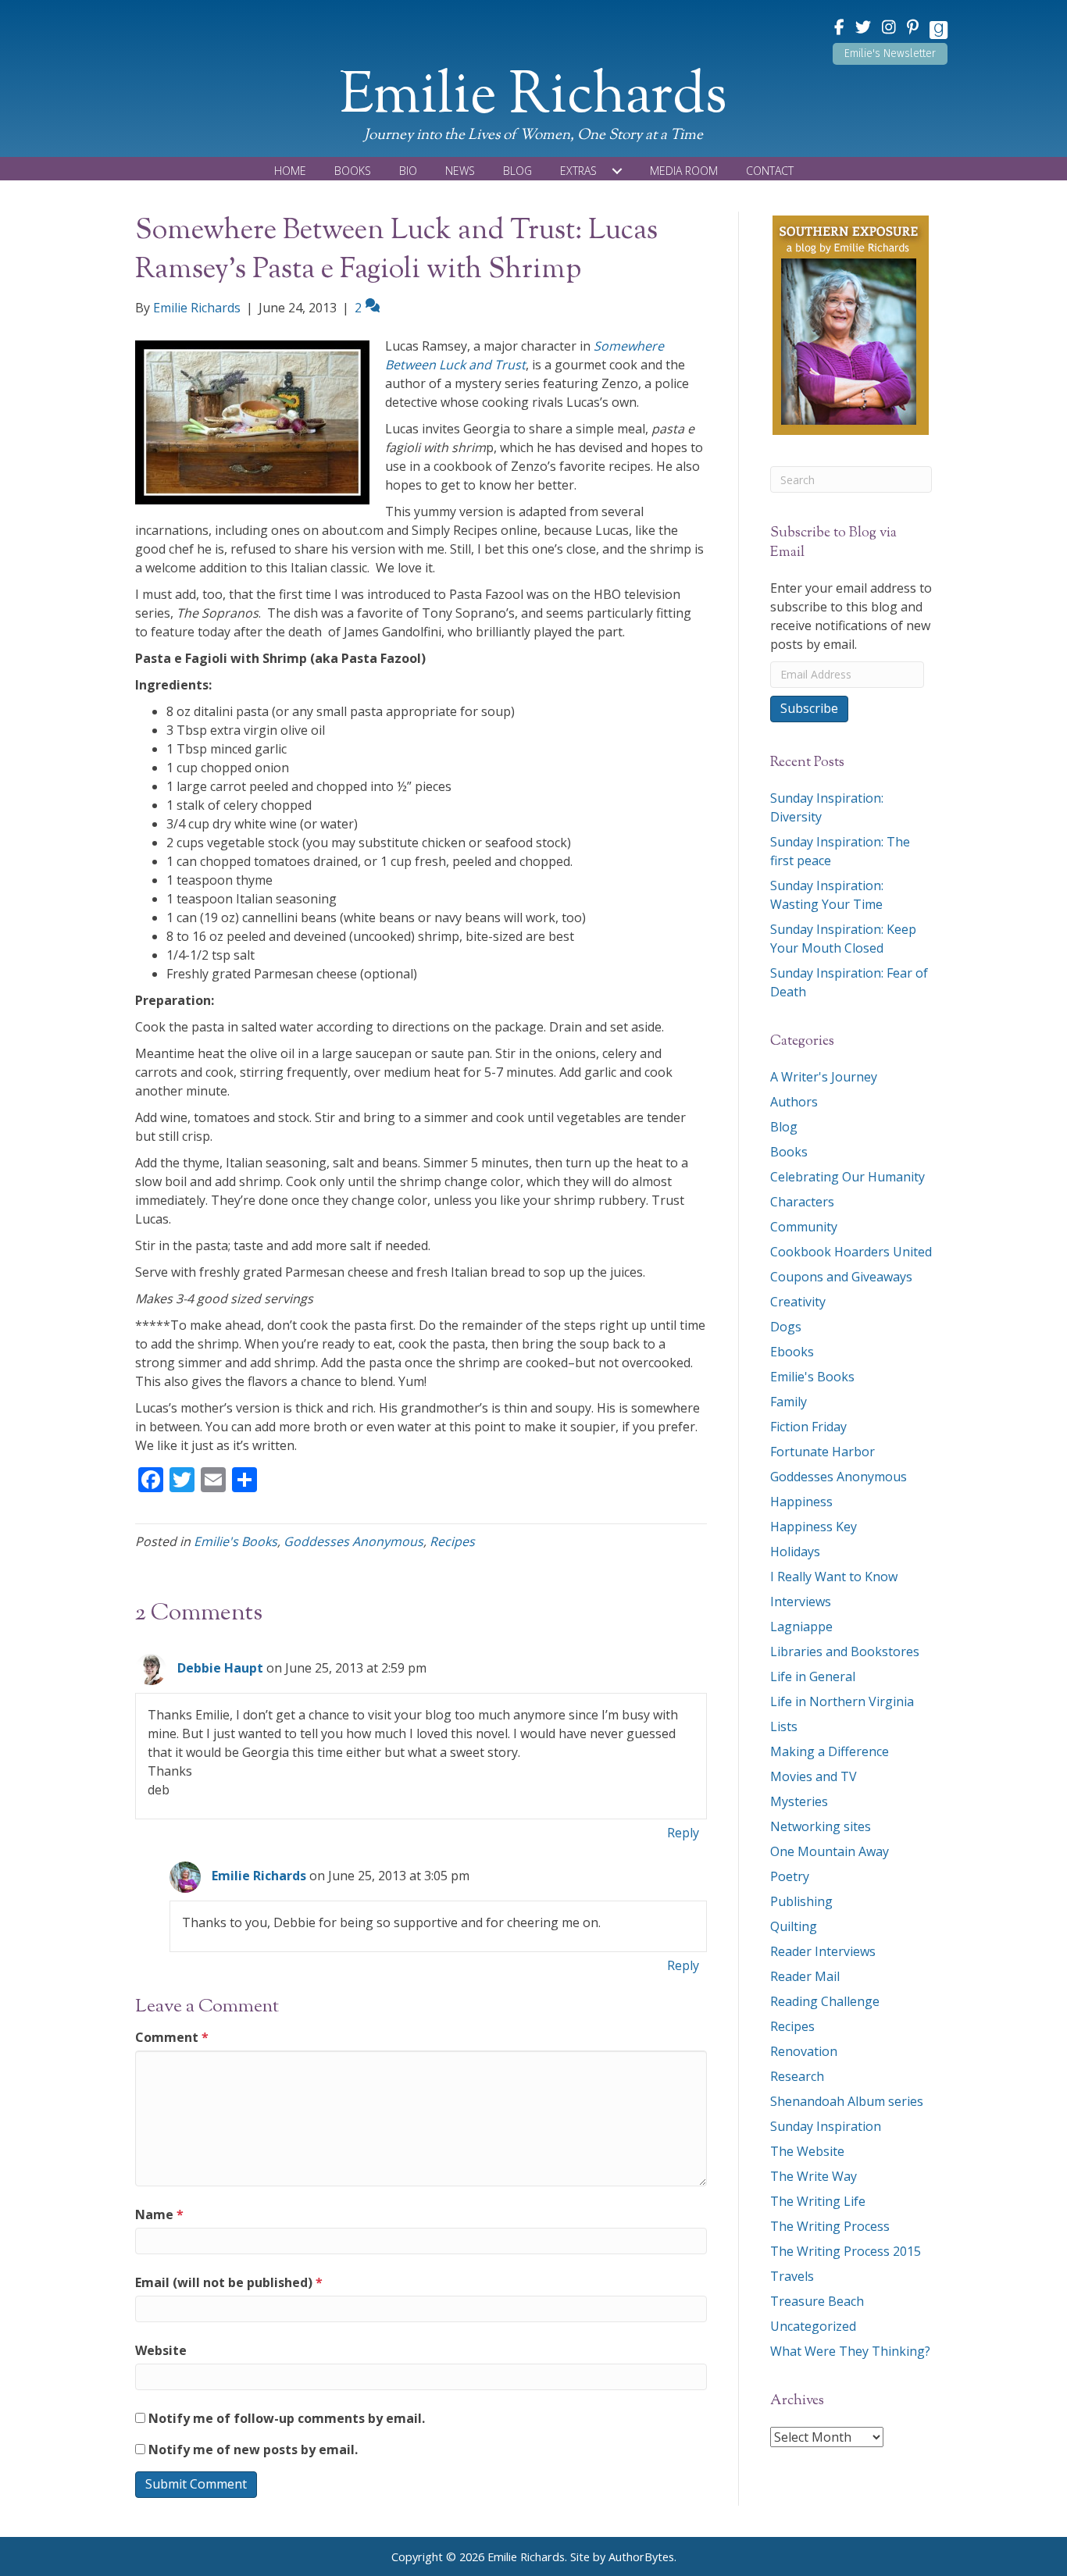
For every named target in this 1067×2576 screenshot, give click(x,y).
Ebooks (792, 1352)
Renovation (804, 2051)
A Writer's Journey (824, 1077)
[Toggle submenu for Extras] (617, 171)
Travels (792, 2276)
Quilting (794, 1926)
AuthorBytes (641, 2557)
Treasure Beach (817, 2301)
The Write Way (814, 2176)
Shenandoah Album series (847, 2101)
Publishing (801, 1901)
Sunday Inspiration (826, 2126)
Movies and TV (814, 1776)
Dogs (786, 1327)
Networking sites (821, 1826)
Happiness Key (814, 1527)
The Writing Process (830, 2226)
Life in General (813, 1676)
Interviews (801, 1602)
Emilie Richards (259, 1876)
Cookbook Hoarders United (851, 1252)
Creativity (798, 1302)
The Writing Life (818, 2201)
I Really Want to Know (834, 1577)
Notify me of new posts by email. (253, 2450)
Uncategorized (813, 2326)
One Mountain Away (830, 1851)
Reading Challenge (825, 2001)
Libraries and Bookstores (845, 1651)
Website (161, 2350)
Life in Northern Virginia (842, 1701)
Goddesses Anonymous (353, 1541)
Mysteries (799, 1801)
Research (797, 2076)
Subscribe (809, 708)
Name (159, 2214)
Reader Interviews (823, 1951)
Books (789, 1152)
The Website (807, 2151)
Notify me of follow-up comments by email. (287, 2418)
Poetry (790, 1876)
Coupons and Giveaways (841, 1277)
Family (789, 1402)
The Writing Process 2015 (846, 2251)
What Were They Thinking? (850, 2351)
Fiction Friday (808, 1427)
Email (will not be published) (229, 2282)
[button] (890, 54)
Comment (172, 2037)
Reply (683, 1833)
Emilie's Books (236, 1541)
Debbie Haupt (220, 1668)
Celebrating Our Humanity (848, 1177)
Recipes (452, 1541)
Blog (784, 1127)
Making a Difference (830, 1751)
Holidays (795, 1552)
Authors (794, 1102)
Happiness (801, 1502)
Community (804, 1227)
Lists (784, 1726)
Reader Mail (805, 1976)
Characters (802, 1202)
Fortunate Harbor (823, 1452)
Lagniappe (801, 1626)
